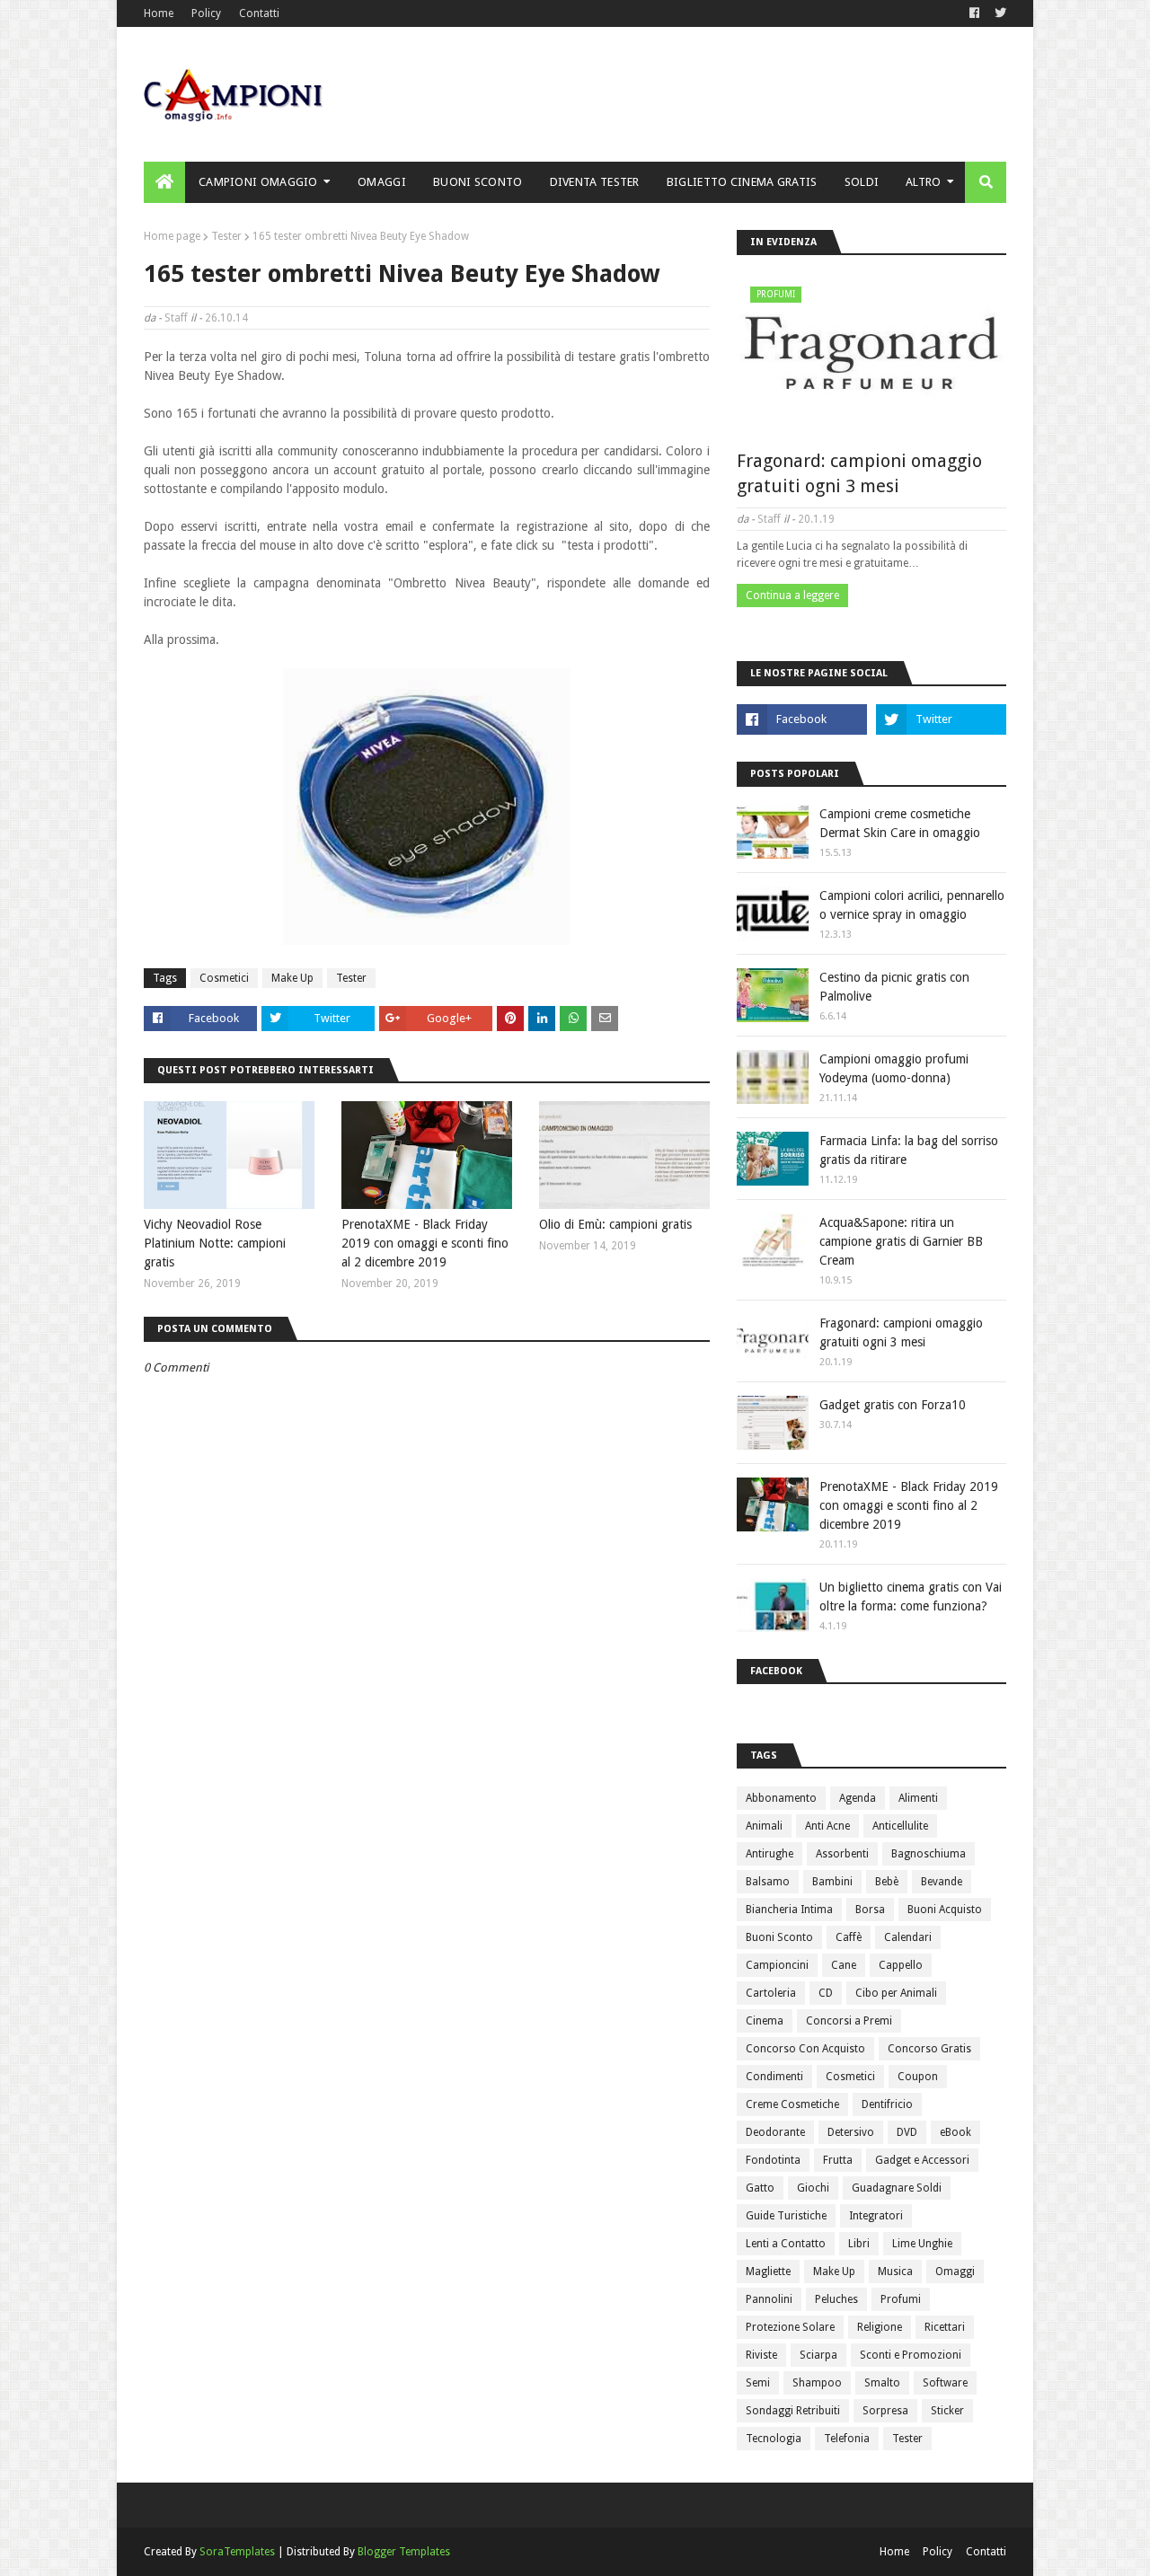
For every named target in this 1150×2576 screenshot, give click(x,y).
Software (945, 2383)
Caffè (849, 1937)
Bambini (832, 1882)
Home (159, 13)
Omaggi (955, 2272)
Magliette (768, 2272)
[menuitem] (164, 182)
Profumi (901, 2299)
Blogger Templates (404, 2552)
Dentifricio (887, 2104)
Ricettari (945, 2327)
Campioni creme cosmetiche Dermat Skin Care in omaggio (900, 823)
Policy (206, 13)
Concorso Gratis (929, 2049)
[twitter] (998, 13)
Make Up (292, 978)
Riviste (761, 2355)
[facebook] (974, 13)
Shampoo (817, 2383)
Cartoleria (771, 1993)
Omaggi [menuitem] (382, 182)
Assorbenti (842, 1854)
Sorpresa (885, 2411)
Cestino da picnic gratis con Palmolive (894, 987)
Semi (758, 2383)
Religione (880, 2327)
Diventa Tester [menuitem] (595, 182)
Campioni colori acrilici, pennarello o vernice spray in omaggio (912, 905)
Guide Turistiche (786, 2216)
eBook (955, 2132)
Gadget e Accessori (922, 2160)
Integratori (876, 2216)
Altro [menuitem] (924, 182)
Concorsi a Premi (849, 2021)
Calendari (908, 1937)
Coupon (918, 2077)
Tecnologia (774, 2439)
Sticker (947, 2411)
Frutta (838, 2160)
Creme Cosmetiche (792, 2104)
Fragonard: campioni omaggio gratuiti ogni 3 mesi (859, 473)
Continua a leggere (792, 595)
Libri (859, 2244)
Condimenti (774, 2077)
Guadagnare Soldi (897, 2188)
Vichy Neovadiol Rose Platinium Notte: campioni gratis (215, 1243)
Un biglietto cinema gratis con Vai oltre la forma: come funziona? (911, 1597)
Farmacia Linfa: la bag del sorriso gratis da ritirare (909, 1150)
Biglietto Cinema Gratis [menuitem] (742, 182)
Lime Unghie (922, 2244)
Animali (764, 1826)
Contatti (259, 13)
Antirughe (770, 1854)
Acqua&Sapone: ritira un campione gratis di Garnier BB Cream (901, 1241)
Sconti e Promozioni (911, 2355)
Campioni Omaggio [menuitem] (258, 182)
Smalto (882, 2383)
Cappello (901, 1965)
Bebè (887, 1882)
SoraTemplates (237, 2552)
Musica (895, 2272)
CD (826, 1993)
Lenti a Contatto (786, 2244)
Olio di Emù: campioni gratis (615, 1224)
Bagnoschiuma (929, 1854)
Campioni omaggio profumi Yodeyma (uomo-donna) (894, 1068)
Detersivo (851, 2132)
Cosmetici (224, 978)
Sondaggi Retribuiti (793, 2411)
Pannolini (769, 2299)
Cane (844, 1965)
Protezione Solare (790, 2327)
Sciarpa (818, 2355)
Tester (226, 236)
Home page (172, 236)
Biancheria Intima (789, 1910)
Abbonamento (781, 1798)
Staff (176, 318)
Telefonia (847, 2439)
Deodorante (775, 2132)
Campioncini (777, 1965)
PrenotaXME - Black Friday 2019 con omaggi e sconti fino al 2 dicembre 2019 (425, 1243)
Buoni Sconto (779, 1937)
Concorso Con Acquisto (805, 2049)
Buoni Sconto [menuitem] (478, 182)
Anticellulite (900, 1826)
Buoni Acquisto (945, 1910)
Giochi (813, 2188)
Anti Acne (827, 1826)
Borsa (870, 1910)
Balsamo (768, 1882)
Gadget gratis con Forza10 (893, 1405)
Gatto (760, 2188)
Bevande (942, 1882)
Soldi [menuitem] (862, 182)
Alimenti (918, 1798)
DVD (907, 2132)
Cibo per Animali (896, 1993)
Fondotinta (773, 2160)
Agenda (858, 1798)
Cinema (765, 2021)
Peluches (836, 2299)
